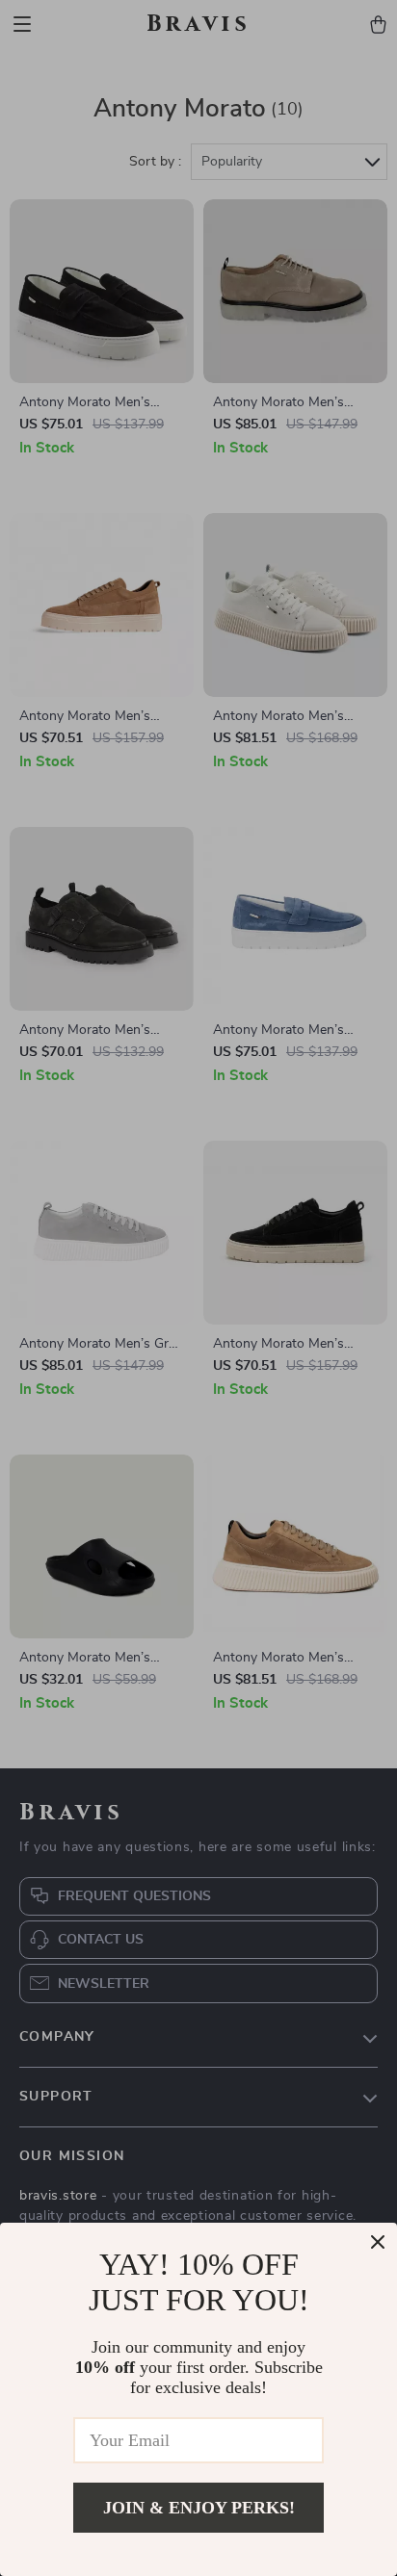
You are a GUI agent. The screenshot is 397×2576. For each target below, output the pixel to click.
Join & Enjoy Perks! (199, 2508)
